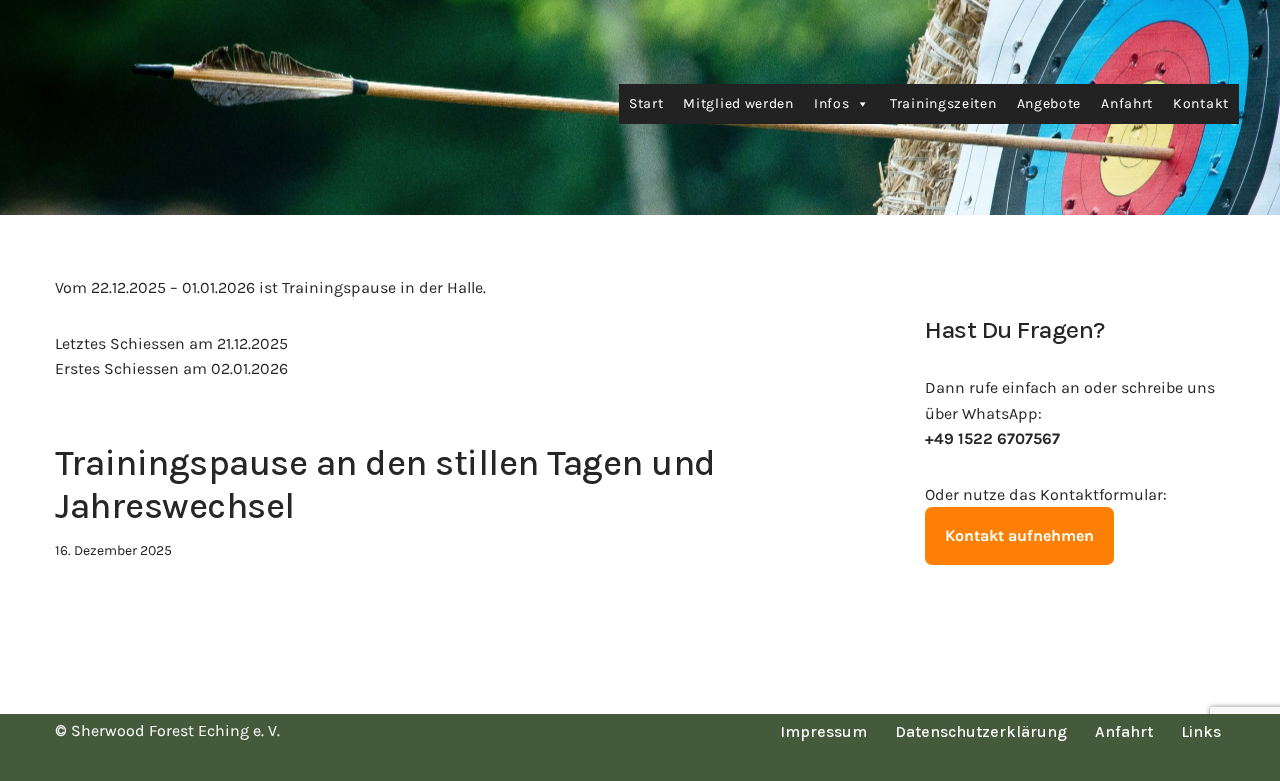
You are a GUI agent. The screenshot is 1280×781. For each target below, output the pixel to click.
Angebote (1049, 103)
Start (646, 103)
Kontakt (1201, 103)
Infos (832, 103)
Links (1201, 731)
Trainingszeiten (943, 103)
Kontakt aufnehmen (1019, 535)
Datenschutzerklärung (981, 731)
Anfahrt (1127, 103)
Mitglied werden (738, 103)
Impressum (823, 731)
